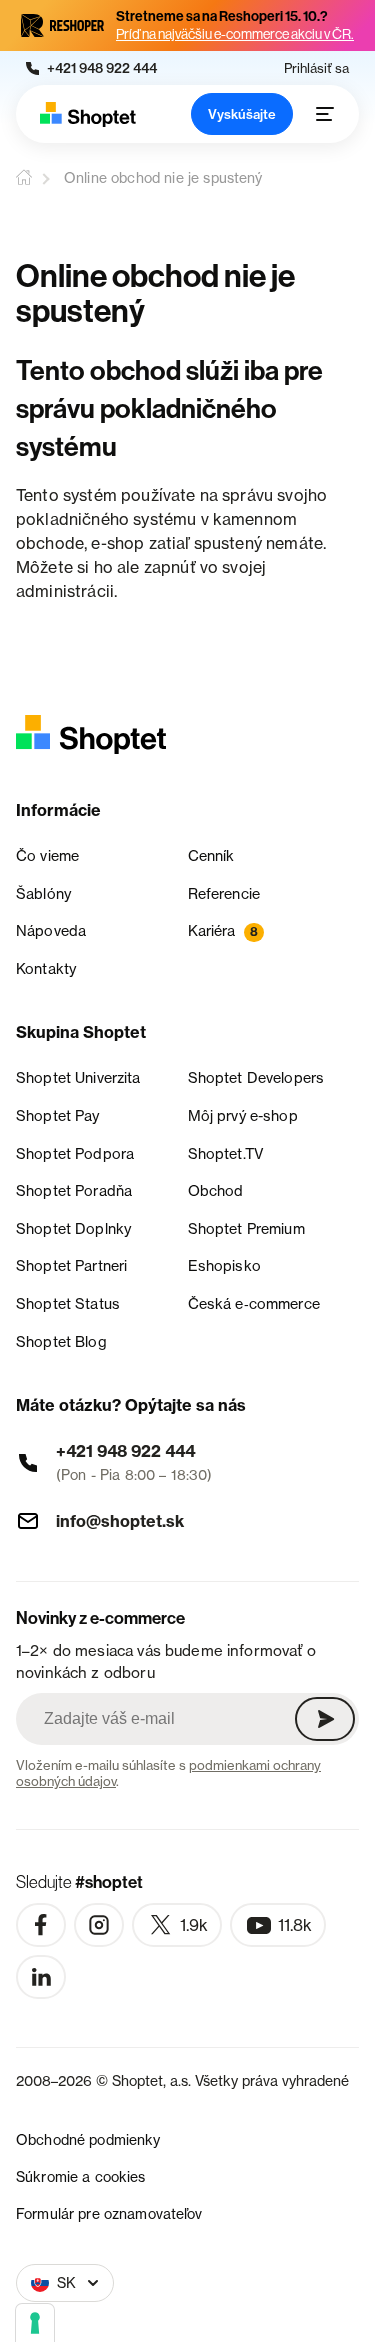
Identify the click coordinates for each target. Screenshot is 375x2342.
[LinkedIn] (41, 1977)
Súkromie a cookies (81, 2176)
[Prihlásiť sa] (325, 1719)
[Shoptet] (88, 114)
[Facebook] (41, 1925)
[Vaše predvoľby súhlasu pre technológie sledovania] (35, 2323)
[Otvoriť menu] (325, 114)
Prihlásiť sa (316, 68)
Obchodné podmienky (88, 2139)
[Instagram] (99, 1925)
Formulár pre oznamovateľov (109, 2213)
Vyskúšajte (242, 114)
